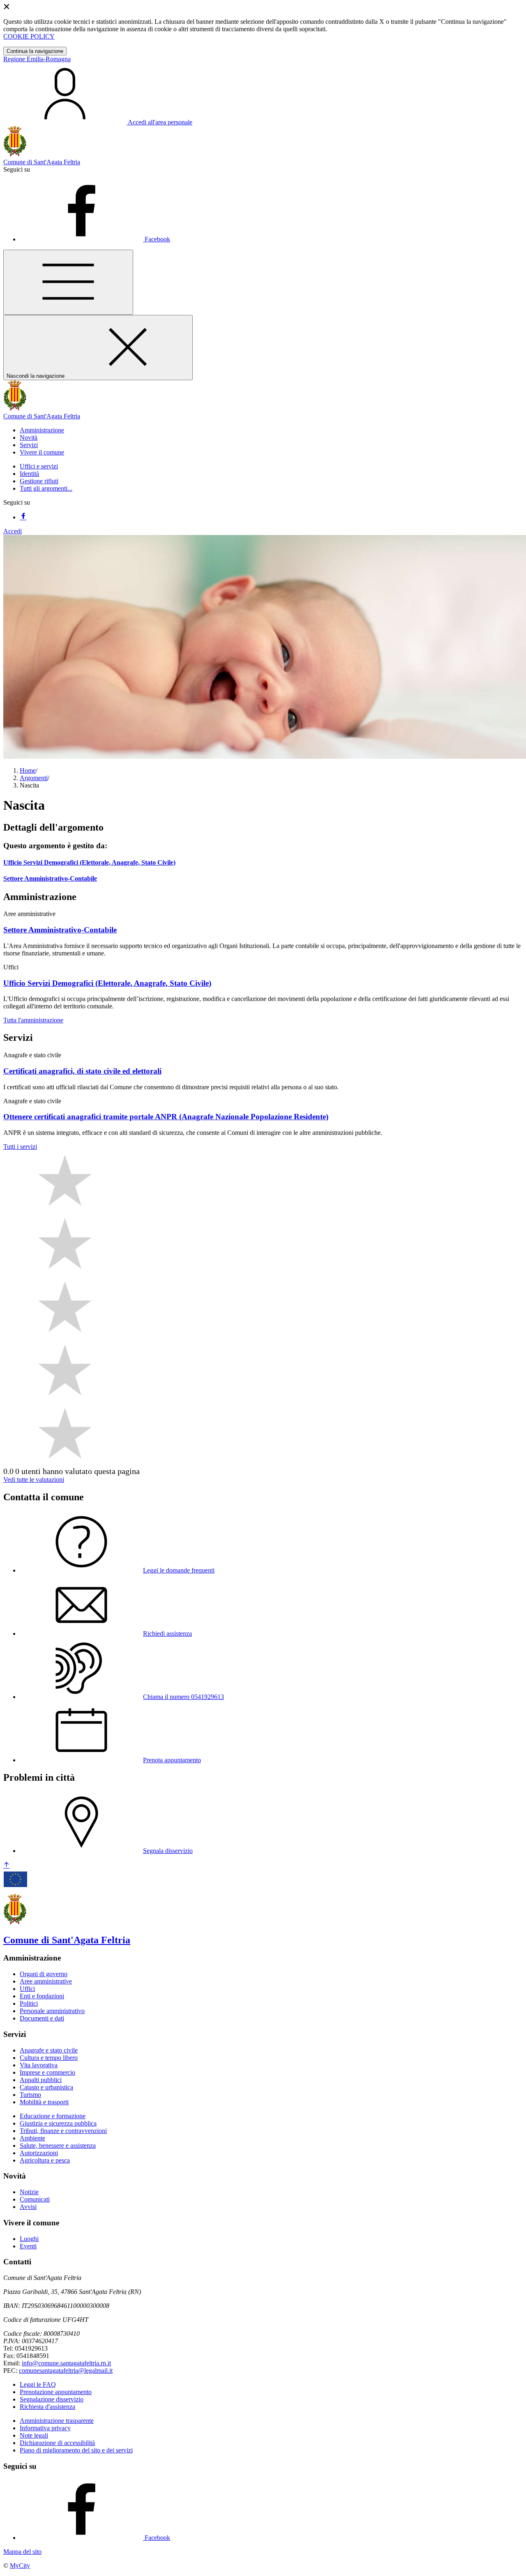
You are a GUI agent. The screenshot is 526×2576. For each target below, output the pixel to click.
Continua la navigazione (35, 51)
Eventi (28, 2246)
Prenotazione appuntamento (56, 2392)
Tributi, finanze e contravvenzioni (63, 2131)
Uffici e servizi (39, 466)
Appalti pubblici (41, 2080)
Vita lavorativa (39, 2065)
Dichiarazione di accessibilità (57, 2443)
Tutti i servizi (20, 1147)
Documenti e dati (42, 2018)
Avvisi (28, 2207)
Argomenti (34, 778)
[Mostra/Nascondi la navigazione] (68, 282)
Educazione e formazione (53, 2116)
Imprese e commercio (47, 2072)
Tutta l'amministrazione (33, 1020)
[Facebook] (23, 517)
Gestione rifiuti (39, 481)
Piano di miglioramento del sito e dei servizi (76, 2450)
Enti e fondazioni (42, 1996)
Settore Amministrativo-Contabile (50, 878)
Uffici (27, 1989)
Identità (29, 474)
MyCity (20, 2566)
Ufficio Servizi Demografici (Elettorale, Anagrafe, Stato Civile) (89, 862)
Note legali (34, 2435)
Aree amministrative (46, 1981)
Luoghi (29, 2239)
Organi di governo (44, 1974)
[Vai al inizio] (7, 1865)
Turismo (30, 2095)
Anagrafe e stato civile (49, 2050)
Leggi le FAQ (38, 2384)
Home (28, 770)
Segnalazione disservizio (52, 2399)
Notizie (29, 2192)
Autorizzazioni (39, 2153)
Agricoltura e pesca (45, 2160)
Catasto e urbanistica (46, 2087)
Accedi (13, 531)
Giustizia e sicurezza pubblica (58, 2123)
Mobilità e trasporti (44, 2102)
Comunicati (35, 2199)
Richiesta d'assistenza (47, 2407)
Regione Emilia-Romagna (37, 59)
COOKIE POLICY (29, 36)
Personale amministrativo (52, 2011)
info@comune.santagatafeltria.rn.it (66, 2363)
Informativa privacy (45, 2428)
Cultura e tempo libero (49, 2058)
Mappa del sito (22, 2552)
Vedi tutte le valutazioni (34, 1480)
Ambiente (32, 2138)
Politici (29, 2003)
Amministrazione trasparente (57, 2421)
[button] (42, 430)
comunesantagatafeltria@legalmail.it (66, 2371)
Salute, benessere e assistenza (58, 2146)
